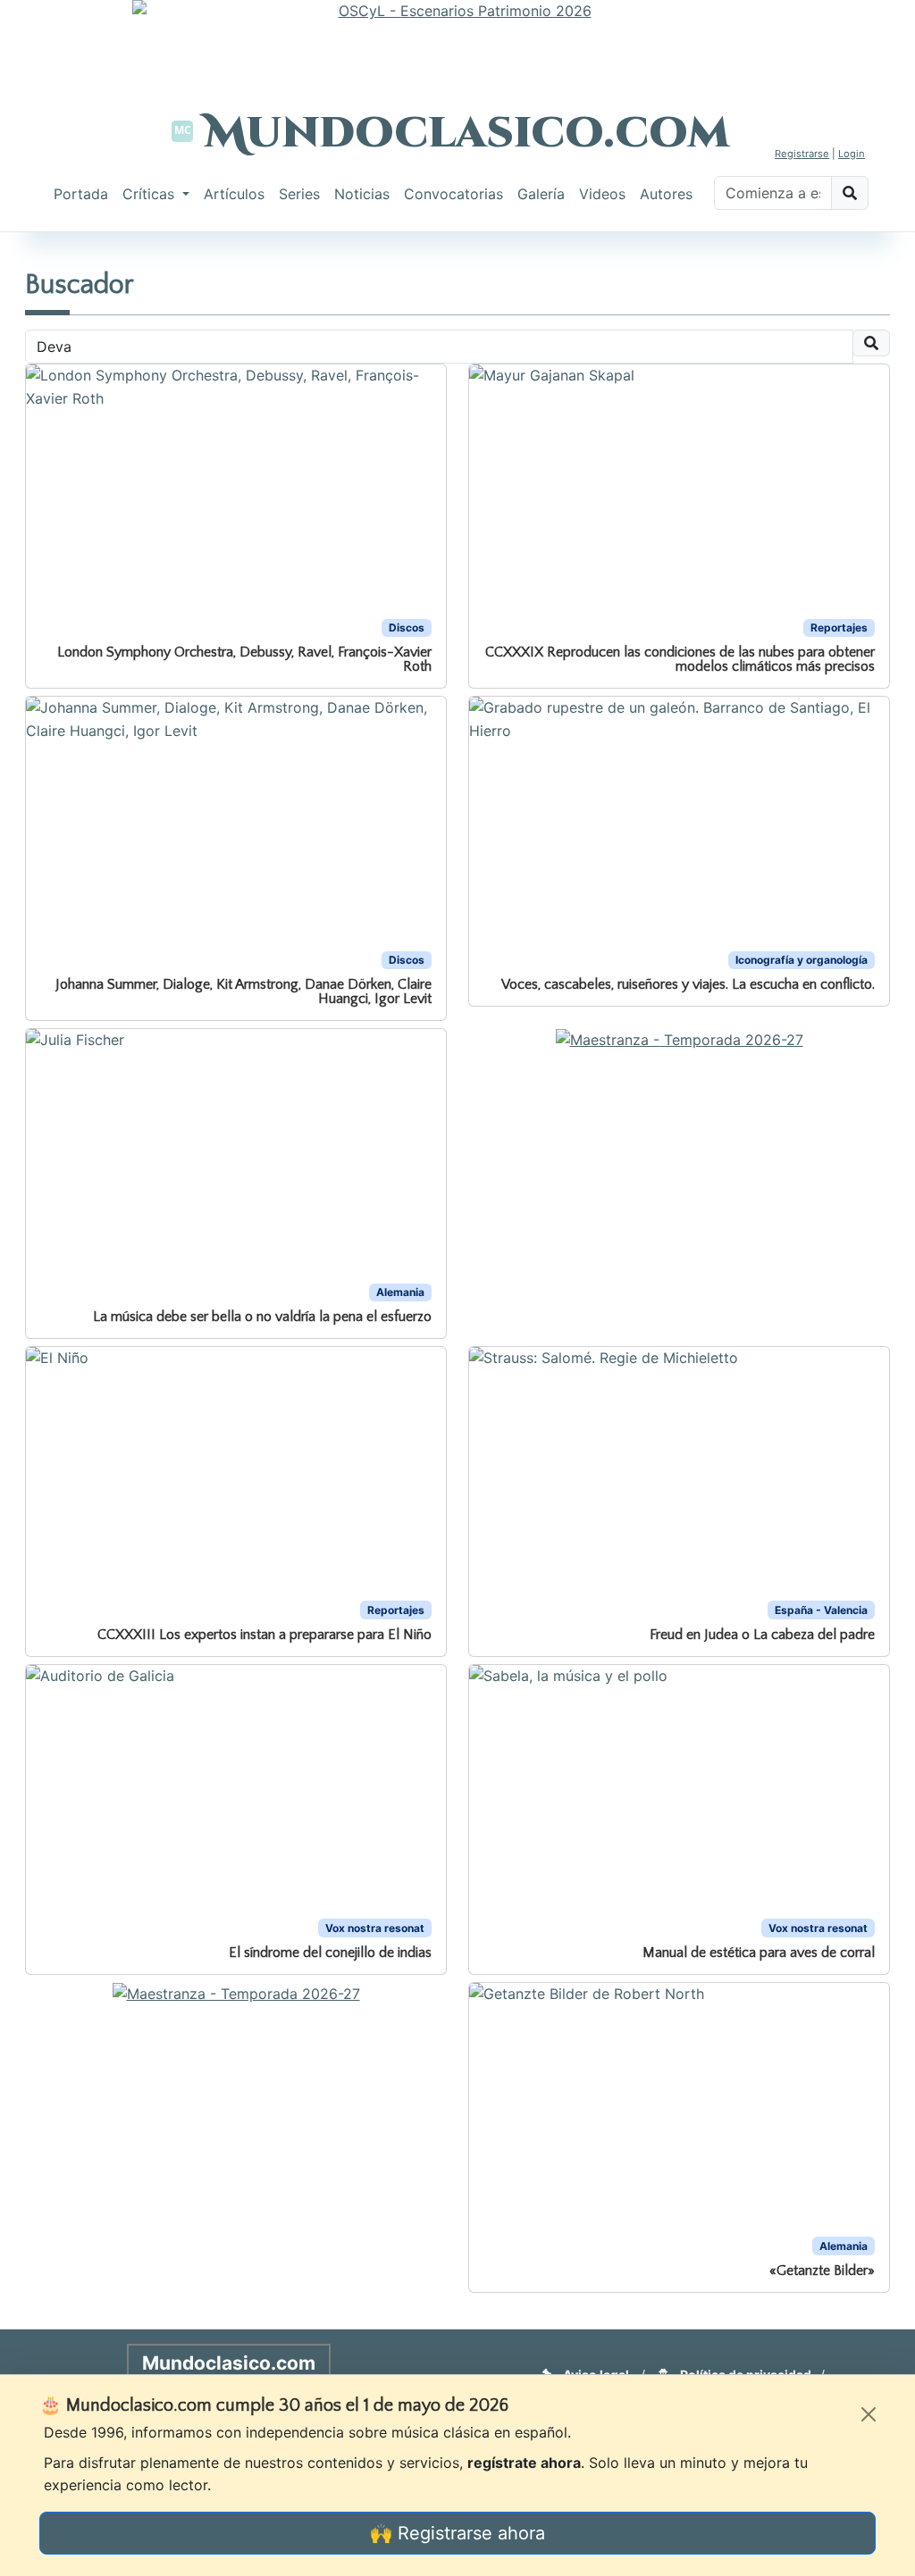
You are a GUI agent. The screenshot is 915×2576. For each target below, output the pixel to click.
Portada (81, 194)
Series (299, 194)
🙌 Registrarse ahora (457, 2533)
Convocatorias (453, 194)
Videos (602, 194)
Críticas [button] (151, 194)
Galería (541, 194)
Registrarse (802, 154)
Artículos (234, 194)
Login (852, 154)
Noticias (362, 194)
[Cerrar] (869, 2414)
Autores (666, 194)
